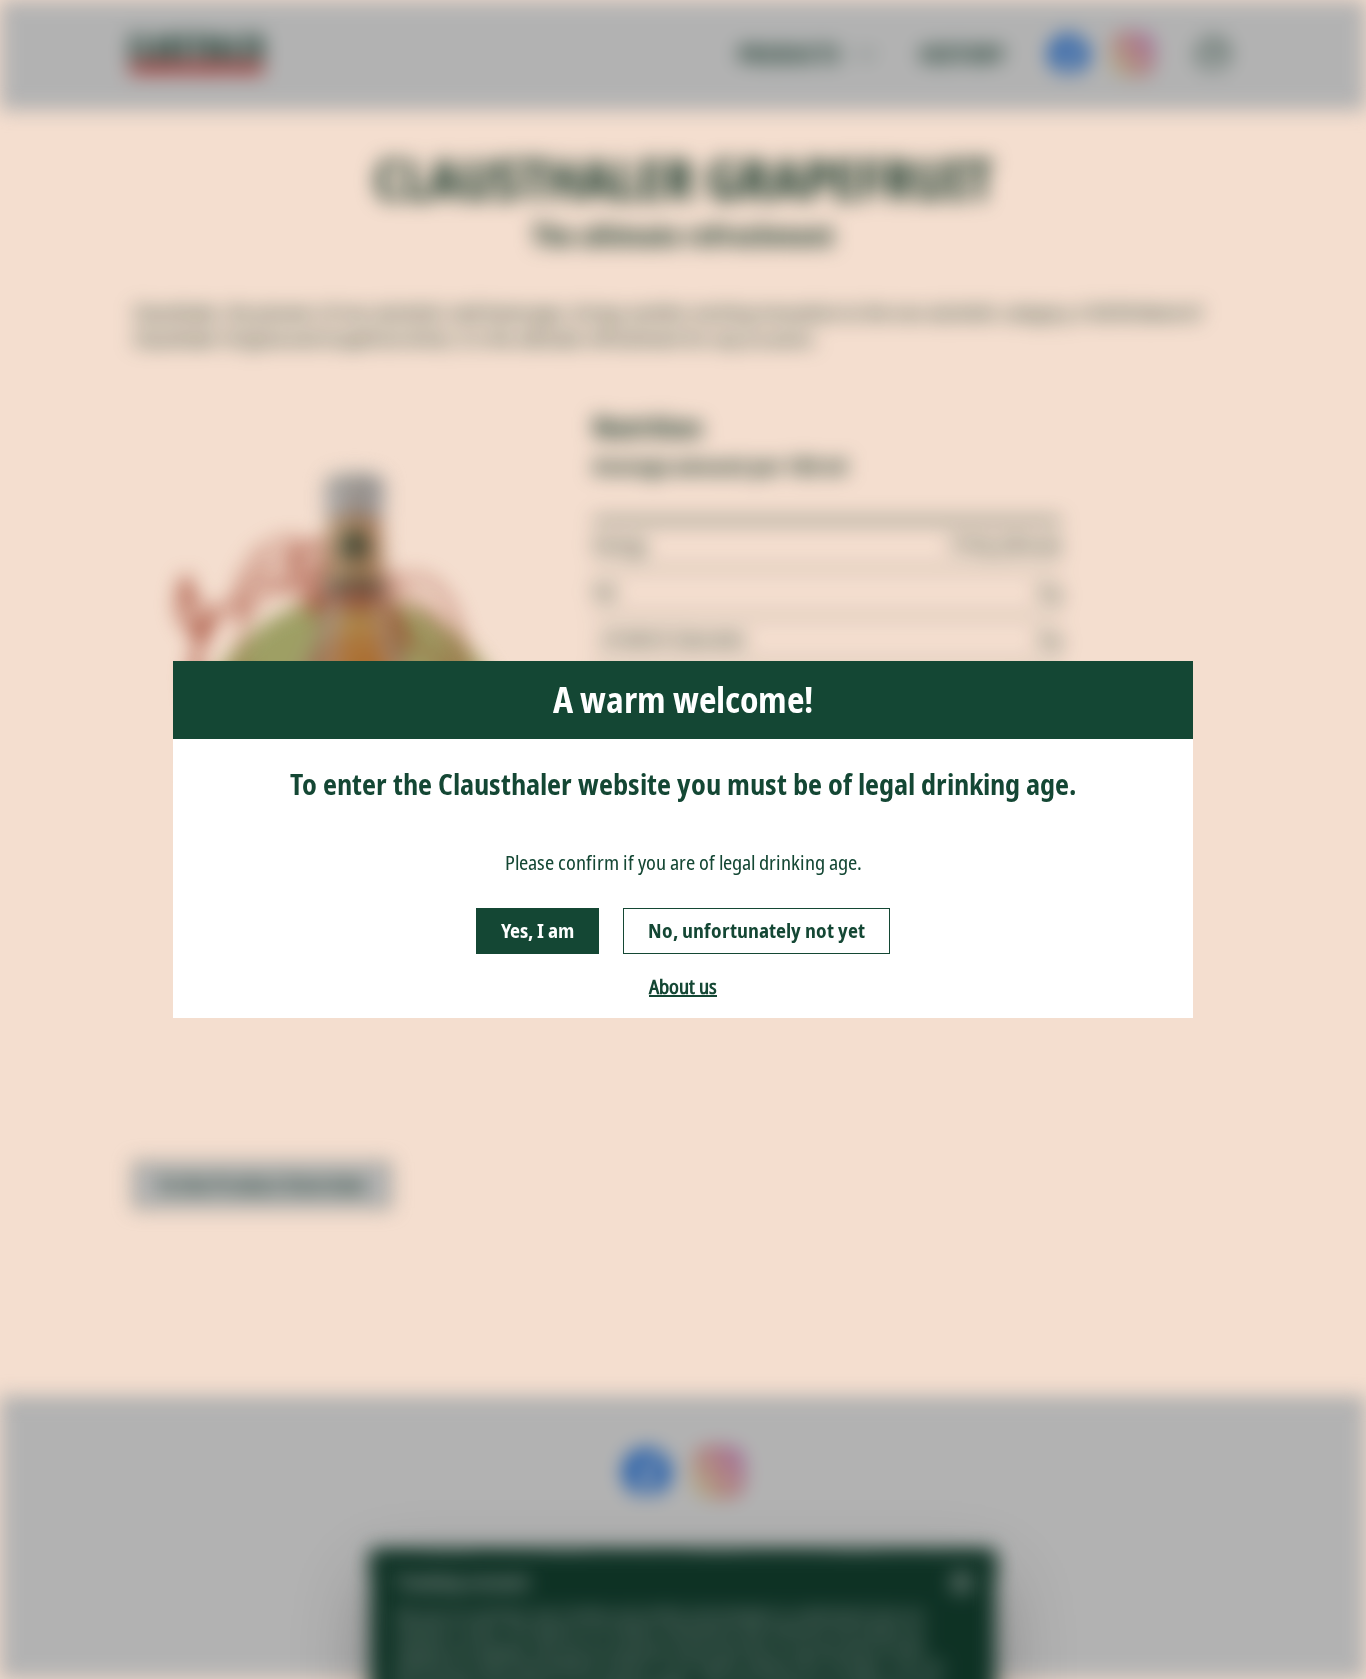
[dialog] (683, 839)
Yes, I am (537, 930)
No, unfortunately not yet (756, 930)
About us (683, 986)
